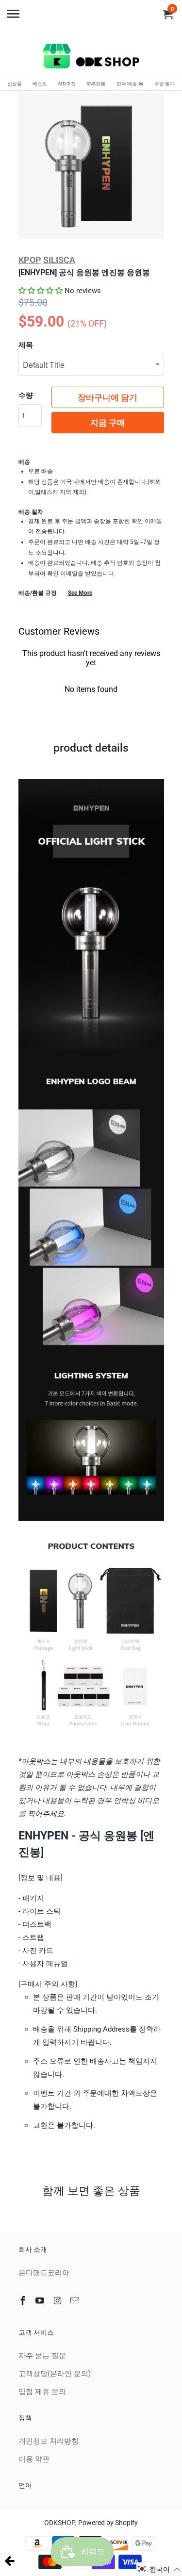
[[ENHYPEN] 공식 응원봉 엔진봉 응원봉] (91, 166)
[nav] (15, 10)
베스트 (40, 84)
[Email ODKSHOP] (76, 2301)
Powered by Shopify (108, 2523)
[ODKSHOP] (91, 58)
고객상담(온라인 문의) (55, 2374)
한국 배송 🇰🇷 (130, 84)
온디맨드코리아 (44, 2273)
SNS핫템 (96, 84)
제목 (26, 345)
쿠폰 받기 (165, 84)
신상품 (15, 84)
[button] (41, 291)
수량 (26, 395)
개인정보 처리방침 (49, 2441)
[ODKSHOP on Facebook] (24, 2301)
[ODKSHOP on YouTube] (41, 2301)
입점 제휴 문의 (42, 2392)
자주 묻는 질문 (42, 2356)
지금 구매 (108, 423)
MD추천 (67, 84)
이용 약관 (34, 2459)
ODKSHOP (59, 2523)
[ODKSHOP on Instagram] (58, 2301)
